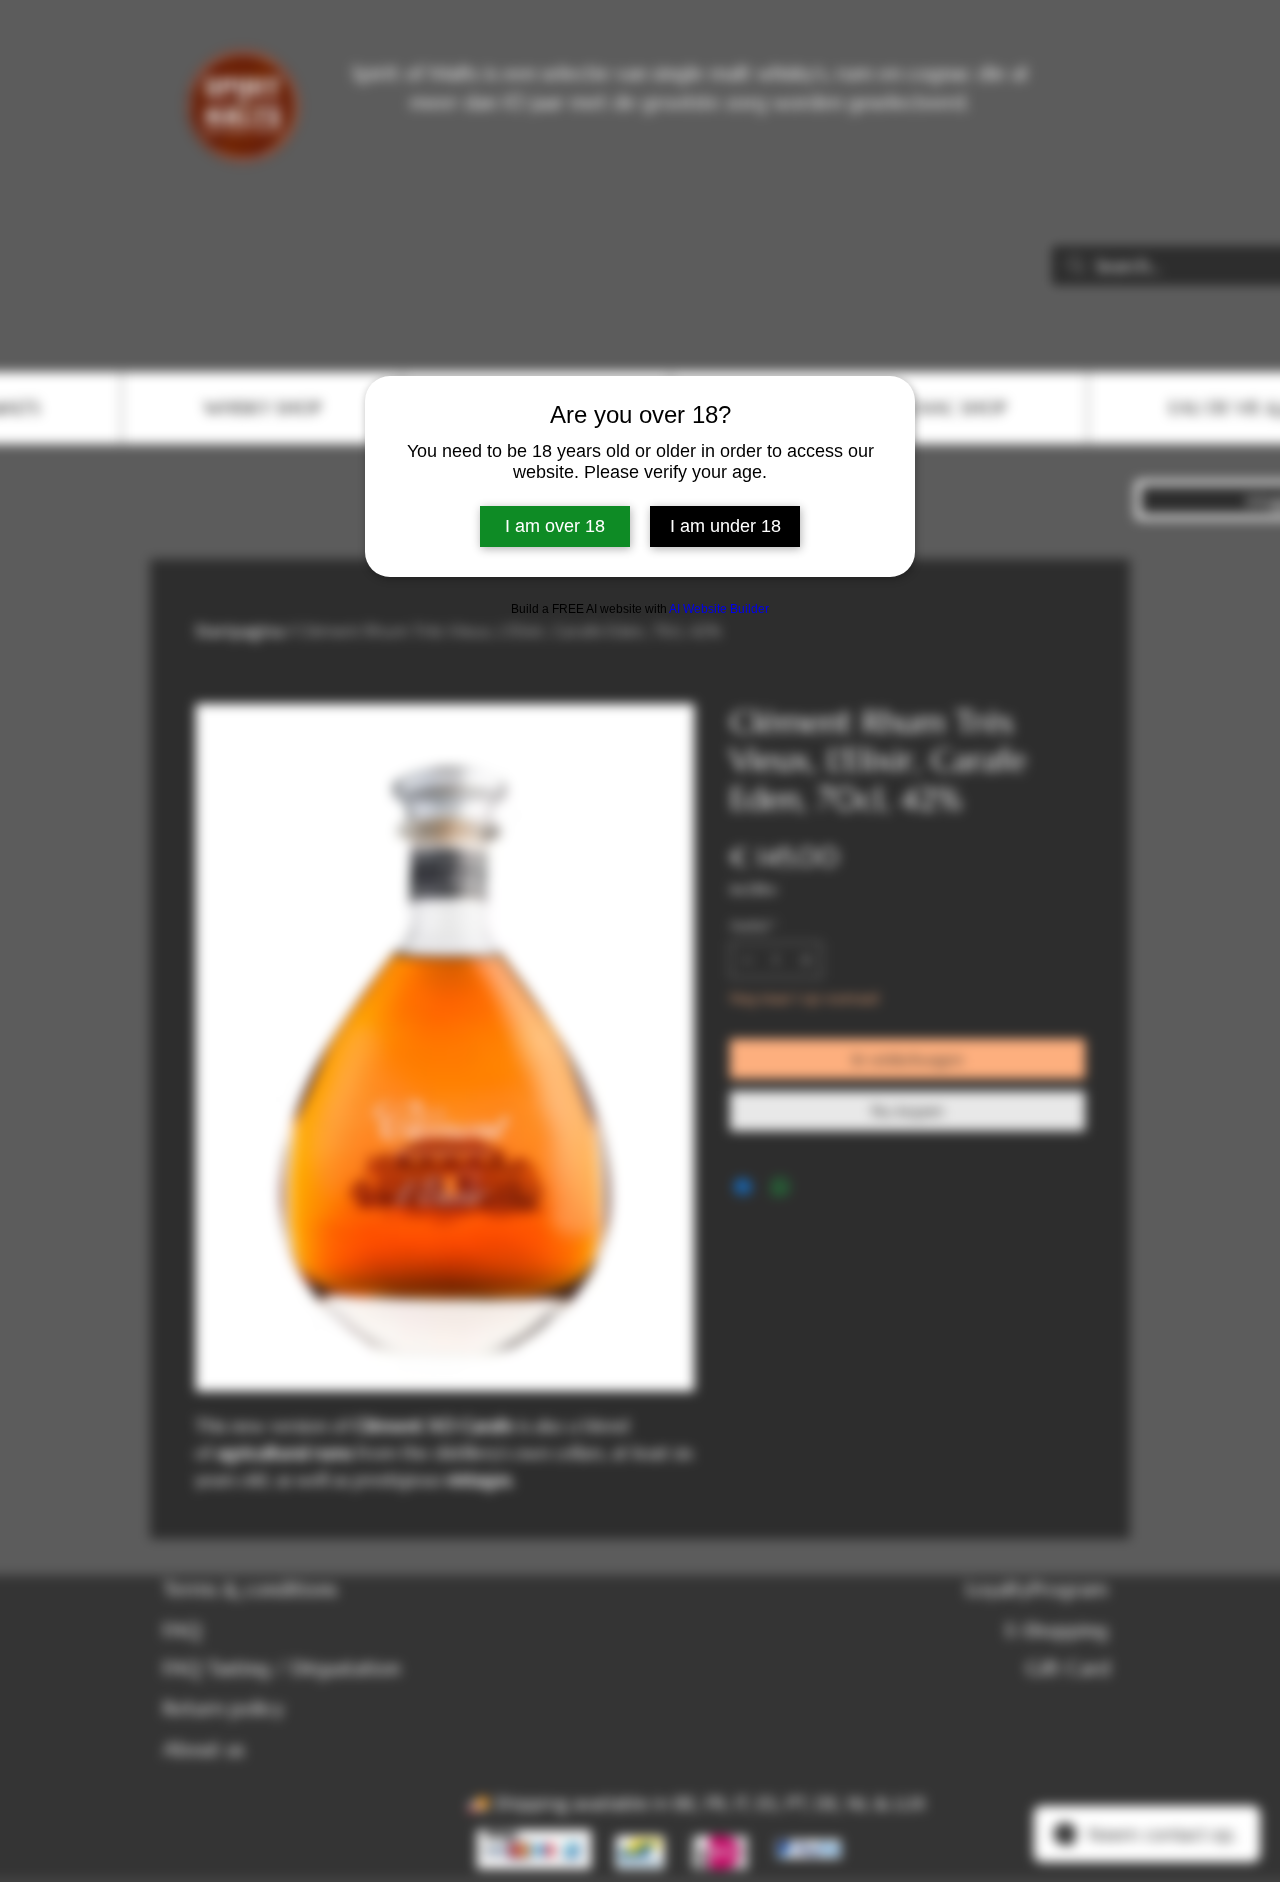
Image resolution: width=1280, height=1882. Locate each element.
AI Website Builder (719, 609)
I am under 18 (725, 526)
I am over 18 (555, 526)
